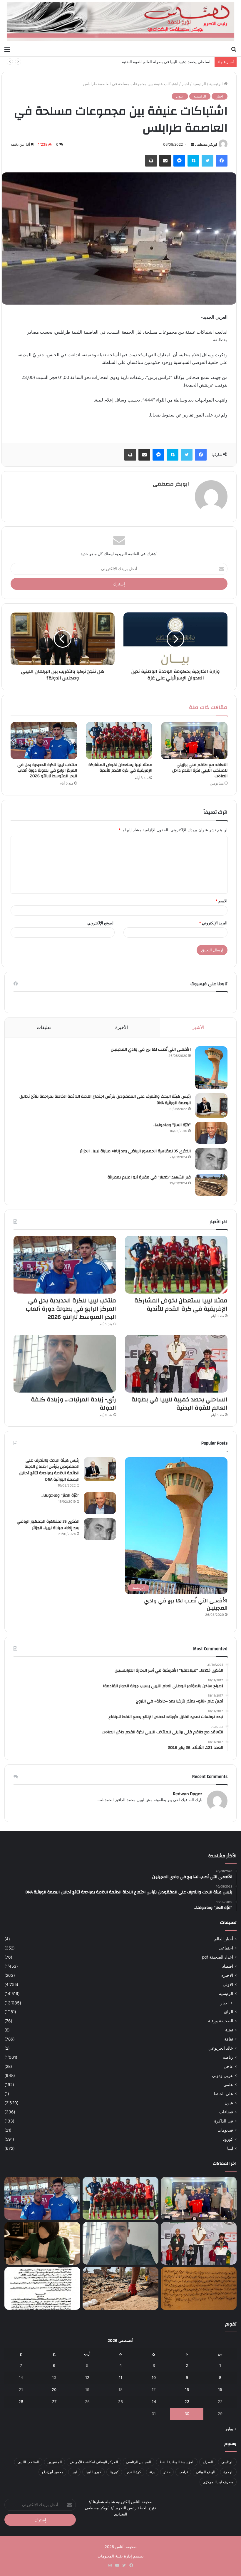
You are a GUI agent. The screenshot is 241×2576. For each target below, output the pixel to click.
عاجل (228, 2066)
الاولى (228, 1984)
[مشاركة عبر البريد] (165, 161)
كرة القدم (134, 2472)
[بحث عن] (234, 49)
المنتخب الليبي (28, 2462)
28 (21, 2402)
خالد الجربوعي (221, 2048)
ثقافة (229, 2039)
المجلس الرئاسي (139, 2462)
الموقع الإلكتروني (101, 923)
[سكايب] (193, 161)
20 (54, 2389)
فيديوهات (225, 2130)
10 (154, 2377)
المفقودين (55, 2462)
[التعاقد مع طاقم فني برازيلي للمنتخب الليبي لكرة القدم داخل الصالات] (194, 741)
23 (187, 2402)
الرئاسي (227, 2462)
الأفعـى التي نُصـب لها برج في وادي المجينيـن (151, 1049)
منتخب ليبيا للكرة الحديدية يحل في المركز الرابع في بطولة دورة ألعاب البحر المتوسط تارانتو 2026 (47, 770)
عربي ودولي (222, 2075)
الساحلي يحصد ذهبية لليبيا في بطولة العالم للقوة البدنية (167, 62)
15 (220, 2389)
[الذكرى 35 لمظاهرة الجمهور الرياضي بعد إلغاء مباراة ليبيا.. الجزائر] (211, 1159)
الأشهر (198, 1027)
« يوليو (231, 2429)
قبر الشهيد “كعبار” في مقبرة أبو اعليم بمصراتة (149, 1177)
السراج (208, 2462)
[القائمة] (7, 49)
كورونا (228, 2139)
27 (54, 2402)
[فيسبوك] (222, 161)
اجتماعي (226, 1948)
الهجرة (228, 2472)
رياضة (228, 2057)
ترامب (183, 2472)
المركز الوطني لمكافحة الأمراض (94, 2462)
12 (87, 2377)
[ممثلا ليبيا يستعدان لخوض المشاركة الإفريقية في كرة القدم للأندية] (119, 741)
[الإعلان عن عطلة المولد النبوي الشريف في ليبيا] (42, 2288)
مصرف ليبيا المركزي (218, 2482)
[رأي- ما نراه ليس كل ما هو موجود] (42, 2243)
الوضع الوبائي (206, 2472)
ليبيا (230, 2148)
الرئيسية (217, 84)
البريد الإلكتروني (213, 923)
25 (120, 2402)
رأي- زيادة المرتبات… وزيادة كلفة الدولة (73, 1404)
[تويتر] (207, 161)
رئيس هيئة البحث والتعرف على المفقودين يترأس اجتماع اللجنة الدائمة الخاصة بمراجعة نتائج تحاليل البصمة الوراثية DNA (105, 1100)
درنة (152, 2472)
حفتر (167, 2472)
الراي (229, 2012)
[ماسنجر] (179, 161)
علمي (228, 2085)
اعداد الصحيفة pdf (217, 1957)
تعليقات (44, 1027)
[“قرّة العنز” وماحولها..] (211, 1133)
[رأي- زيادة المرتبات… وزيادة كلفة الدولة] (65, 1364)
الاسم (221, 901)
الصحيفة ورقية (221, 2021)
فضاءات (226, 2112)
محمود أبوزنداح (52, 2472)
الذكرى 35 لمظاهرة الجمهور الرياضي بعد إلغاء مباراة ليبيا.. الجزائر (135, 1151)
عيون (180, 96)
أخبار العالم (224, 1939)
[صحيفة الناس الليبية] (120, 22)
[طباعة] (151, 161)
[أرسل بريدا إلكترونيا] (193, 144)
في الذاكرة (224, 2121)
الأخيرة (122, 1027)
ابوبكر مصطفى (206, 144)
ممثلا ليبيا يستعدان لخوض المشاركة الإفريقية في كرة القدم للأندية (120, 768)
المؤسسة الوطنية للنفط (177, 2462)
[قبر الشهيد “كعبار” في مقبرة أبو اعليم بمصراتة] (211, 1185)
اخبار (185, 84)
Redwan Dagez (188, 1794)
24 (154, 2402)
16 (187, 2389)
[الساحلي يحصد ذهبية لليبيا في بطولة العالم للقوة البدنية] (176, 1364)
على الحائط (223, 2094)
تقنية (229, 2030)
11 (120, 2377)
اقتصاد (228, 1966)
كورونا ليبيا (93, 2472)
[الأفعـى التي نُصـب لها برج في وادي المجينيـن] (211, 1068)
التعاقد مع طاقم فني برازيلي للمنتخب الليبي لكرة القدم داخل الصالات (200, 770)
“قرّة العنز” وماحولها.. (172, 1125)
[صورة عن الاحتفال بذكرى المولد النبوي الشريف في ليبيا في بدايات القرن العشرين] (199, 2288)
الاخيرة (227, 1975)
